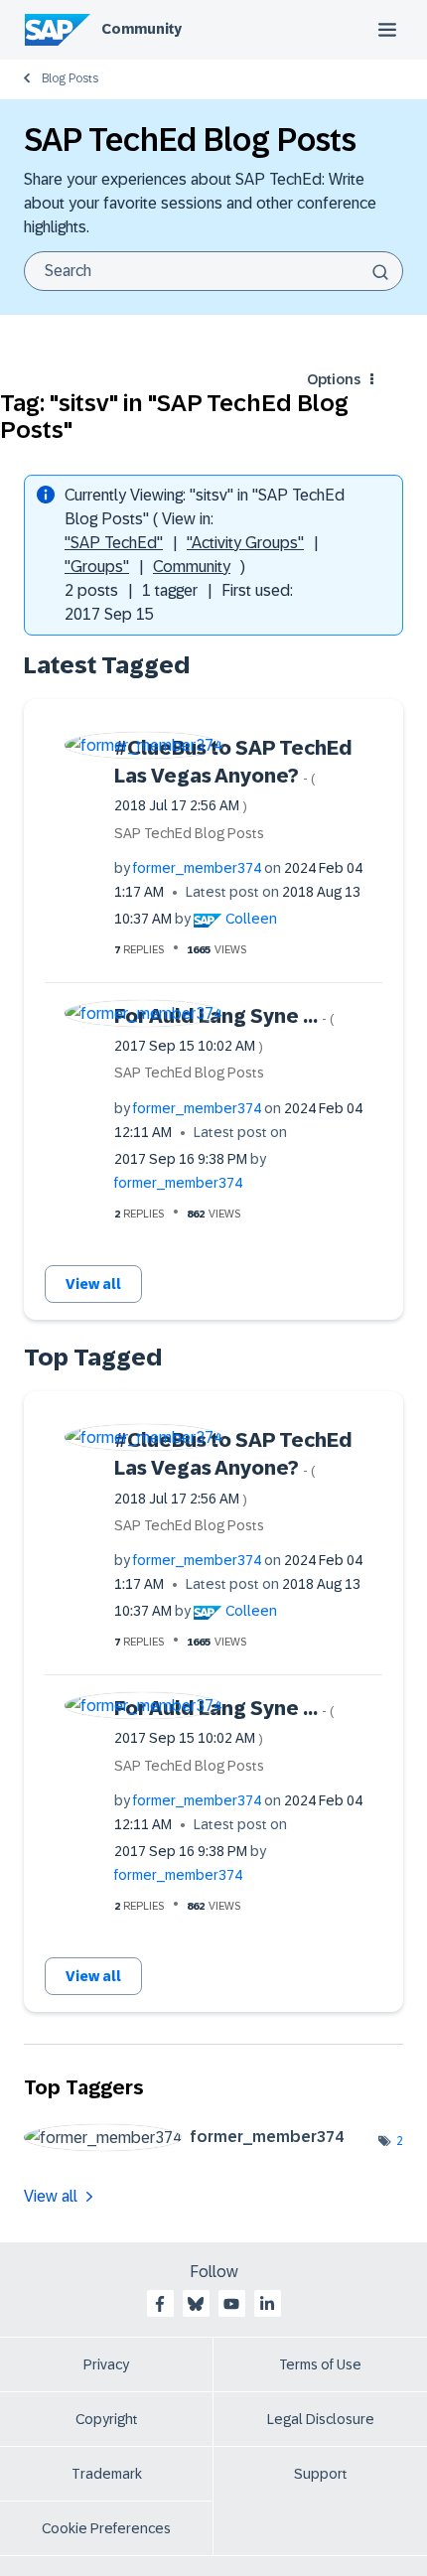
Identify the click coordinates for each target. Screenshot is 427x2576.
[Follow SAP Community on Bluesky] (196, 2304)
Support (321, 2474)
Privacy (106, 2364)
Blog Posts (70, 78)
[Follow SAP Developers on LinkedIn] (267, 2304)
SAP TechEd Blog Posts (189, 833)
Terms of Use (320, 2364)
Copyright (107, 2419)
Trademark (107, 2474)
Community (142, 29)
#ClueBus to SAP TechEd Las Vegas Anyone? (233, 776)
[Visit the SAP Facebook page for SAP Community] (160, 2304)
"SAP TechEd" (114, 543)
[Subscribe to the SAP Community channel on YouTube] (231, 2304)
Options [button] (334, 379)
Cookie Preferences (106, 2528)
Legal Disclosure (321, 2419)
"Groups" (97, 567)
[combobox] (213, 271)
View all (93, 1284)
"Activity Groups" (245, 543)
